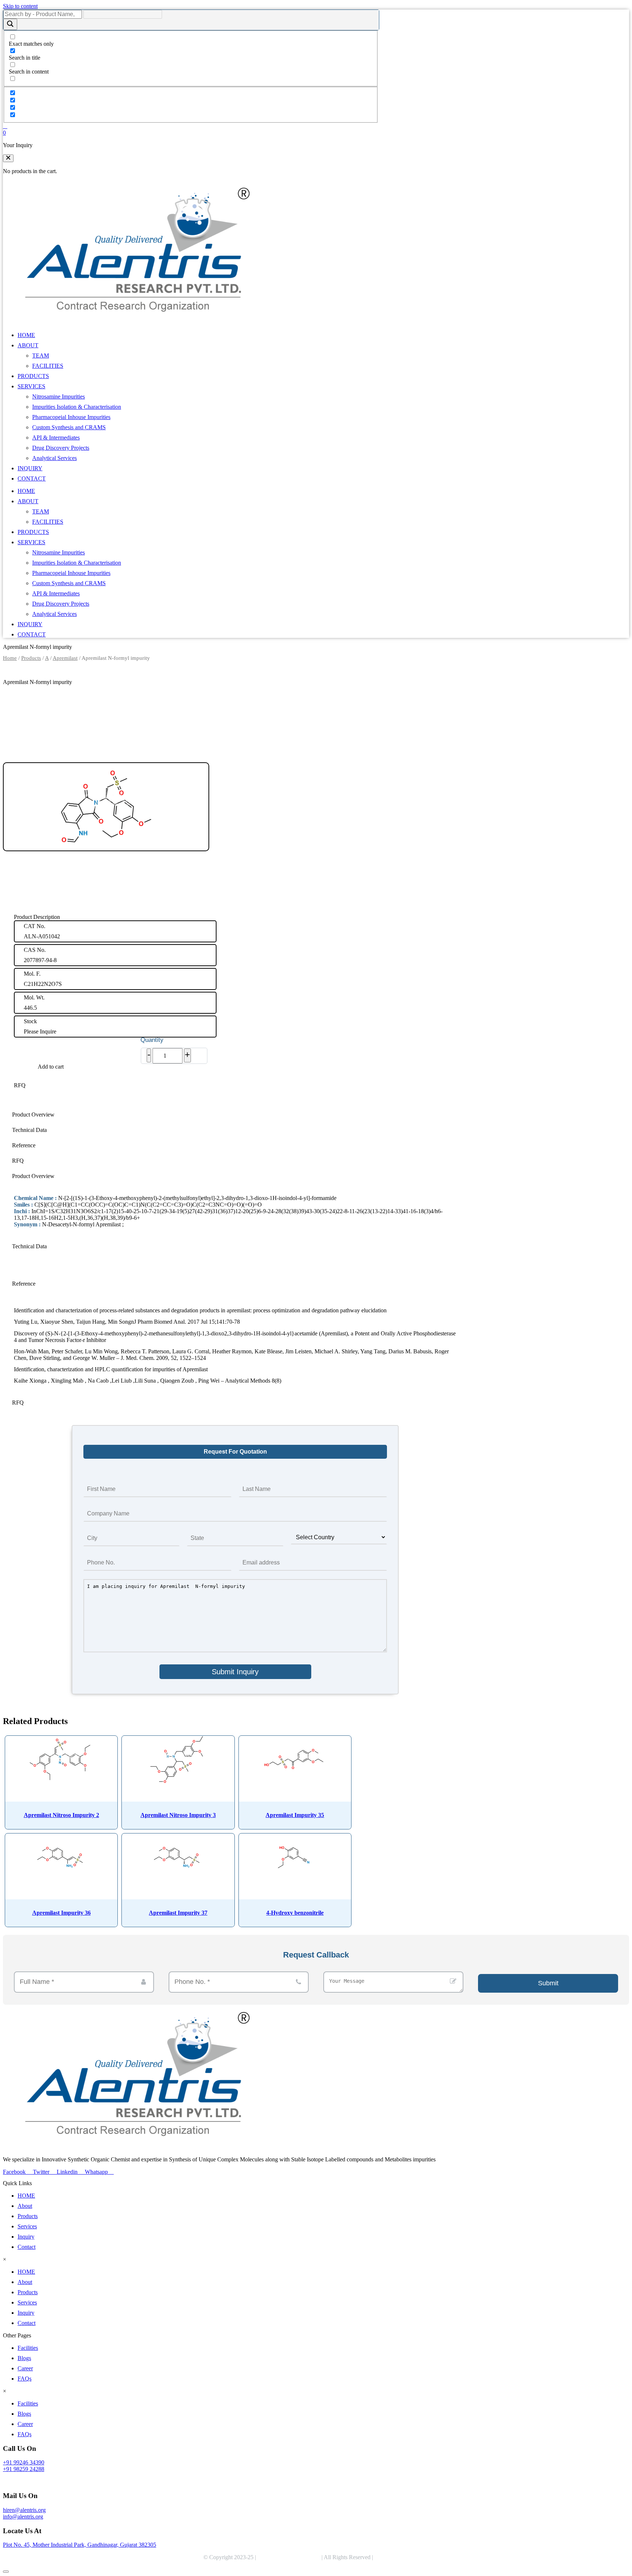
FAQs (25, 2379)
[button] (8, 158)
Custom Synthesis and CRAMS (69, 427)
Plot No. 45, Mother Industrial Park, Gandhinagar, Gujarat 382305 (80, 2545)
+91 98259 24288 (24, 2469)
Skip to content (20, 6)
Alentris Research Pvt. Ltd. (289, 2557)
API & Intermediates (56, 438)
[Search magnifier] (10, 24)
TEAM (41, 356)
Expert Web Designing (402, 2557)
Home (10, 658)
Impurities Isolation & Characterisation (77, 407)
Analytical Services (54, 458)
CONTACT (32, 478)
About (25, 2206)
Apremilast (65, 658)
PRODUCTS (33, 376)
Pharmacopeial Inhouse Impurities (71, 417)
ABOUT (28, 345)
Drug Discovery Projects (61, 448)
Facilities (28, 2348)
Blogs (24, 2358)
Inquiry (26, 2237)
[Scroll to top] (6, 2572)
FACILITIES (48, 366)
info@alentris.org (23, 2517)
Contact (27, 2247)
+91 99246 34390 (24, 2462)
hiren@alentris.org (24, 2510)
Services (27, 2226)
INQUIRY (30, 468)
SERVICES (31, 386)
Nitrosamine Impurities (59, 397)
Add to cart (51, 1067)
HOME (26, 335)
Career (25, 2368)
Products (31, 658)
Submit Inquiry (235, 1672)
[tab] (235, 1115)
